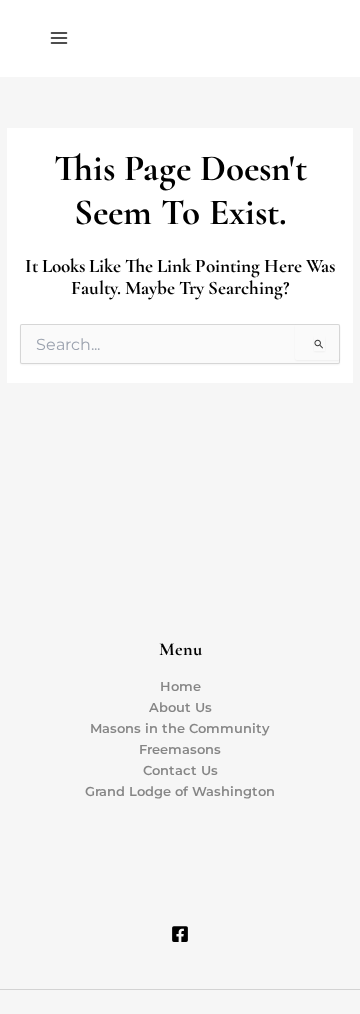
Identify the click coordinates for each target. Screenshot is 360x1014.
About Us (180, 707)
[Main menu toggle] (59, 38)
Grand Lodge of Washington (180, 791)
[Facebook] (180, 934)
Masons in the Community (180, 728)
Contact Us (180, 770)
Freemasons (180, 749)
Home (180, 686)
